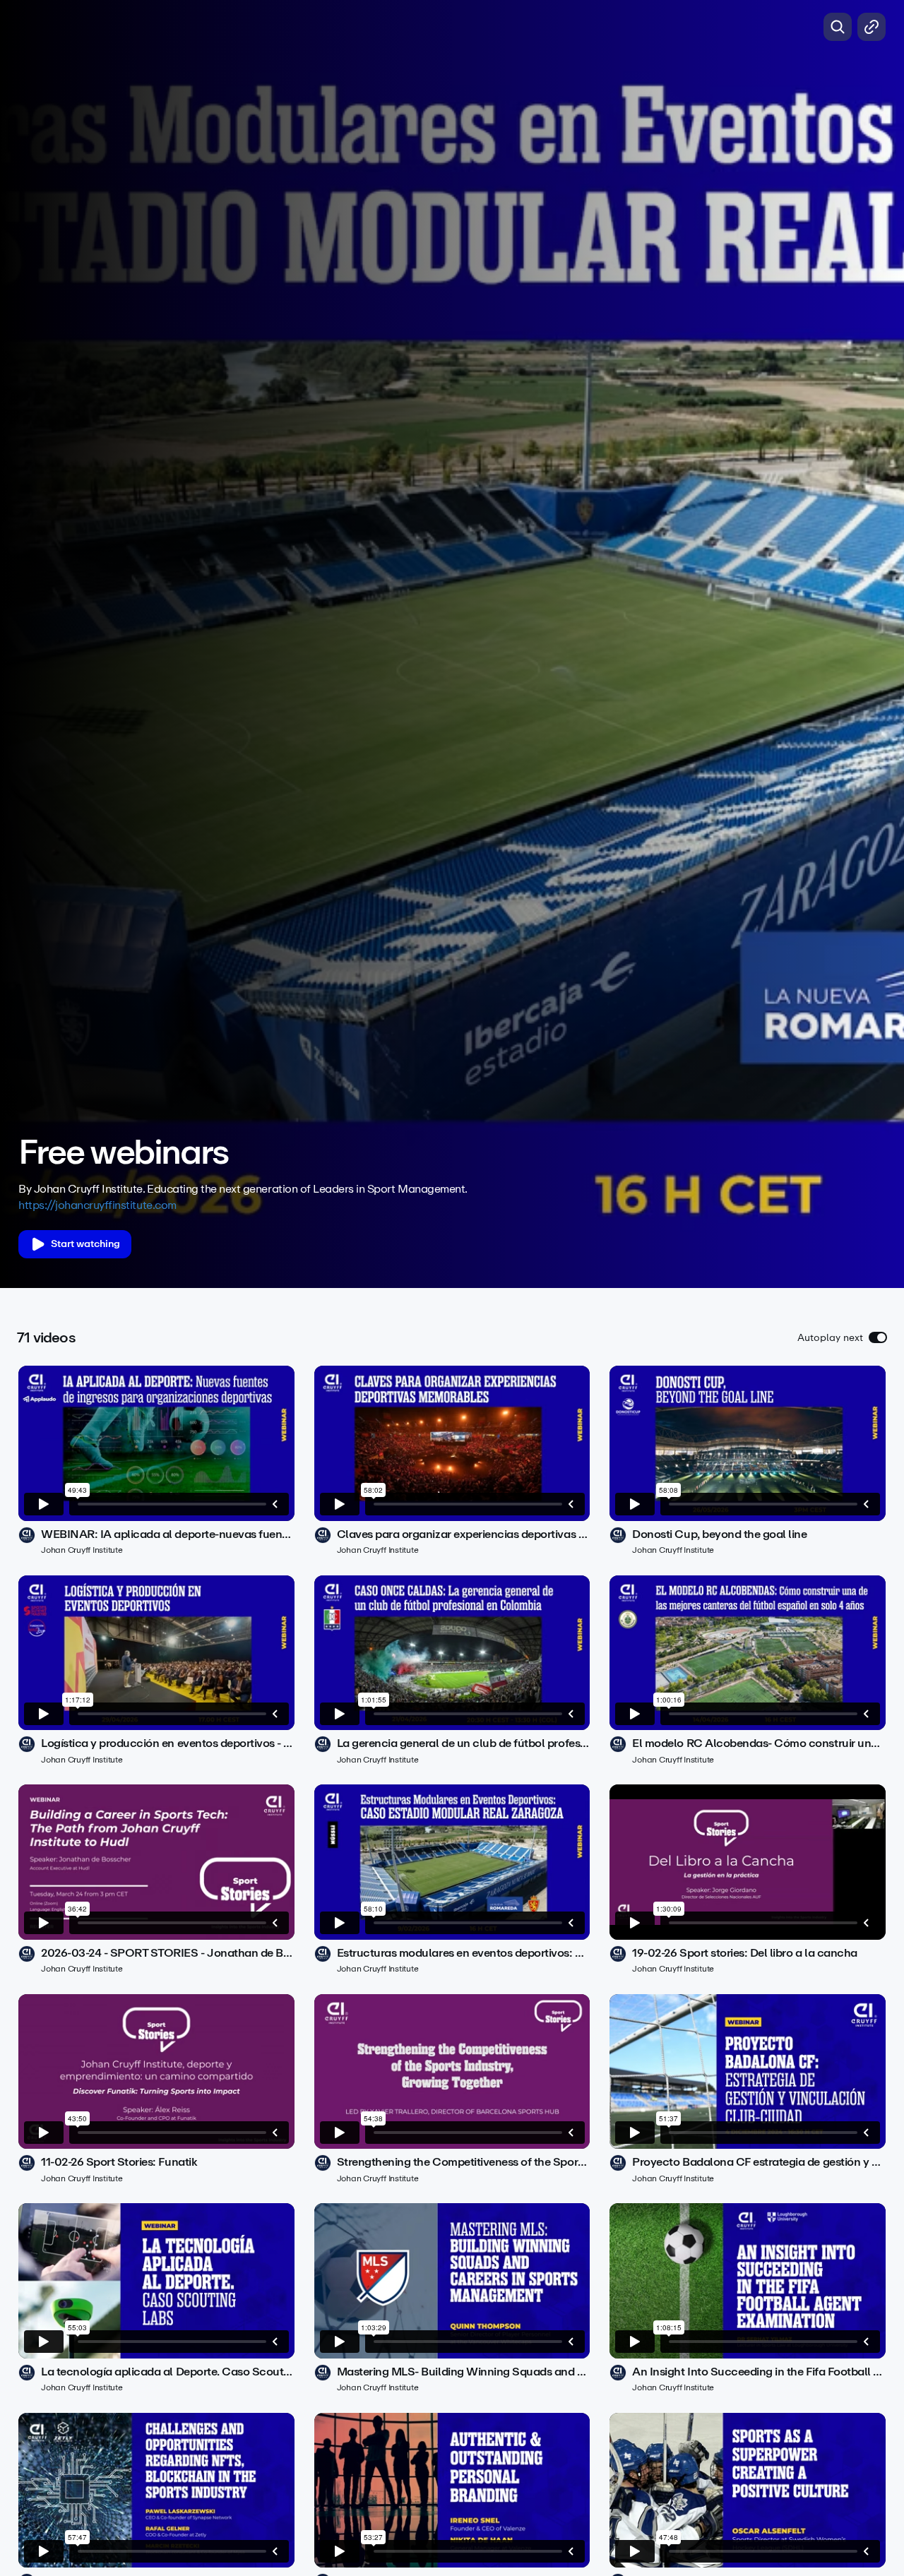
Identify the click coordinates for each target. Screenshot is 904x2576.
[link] (156, 1461)
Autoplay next (830, 1338)
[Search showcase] (838, 27)
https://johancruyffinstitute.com (97, 1205)
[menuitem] (840, 1112)
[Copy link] (872, 27)
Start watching (85, 1244)
